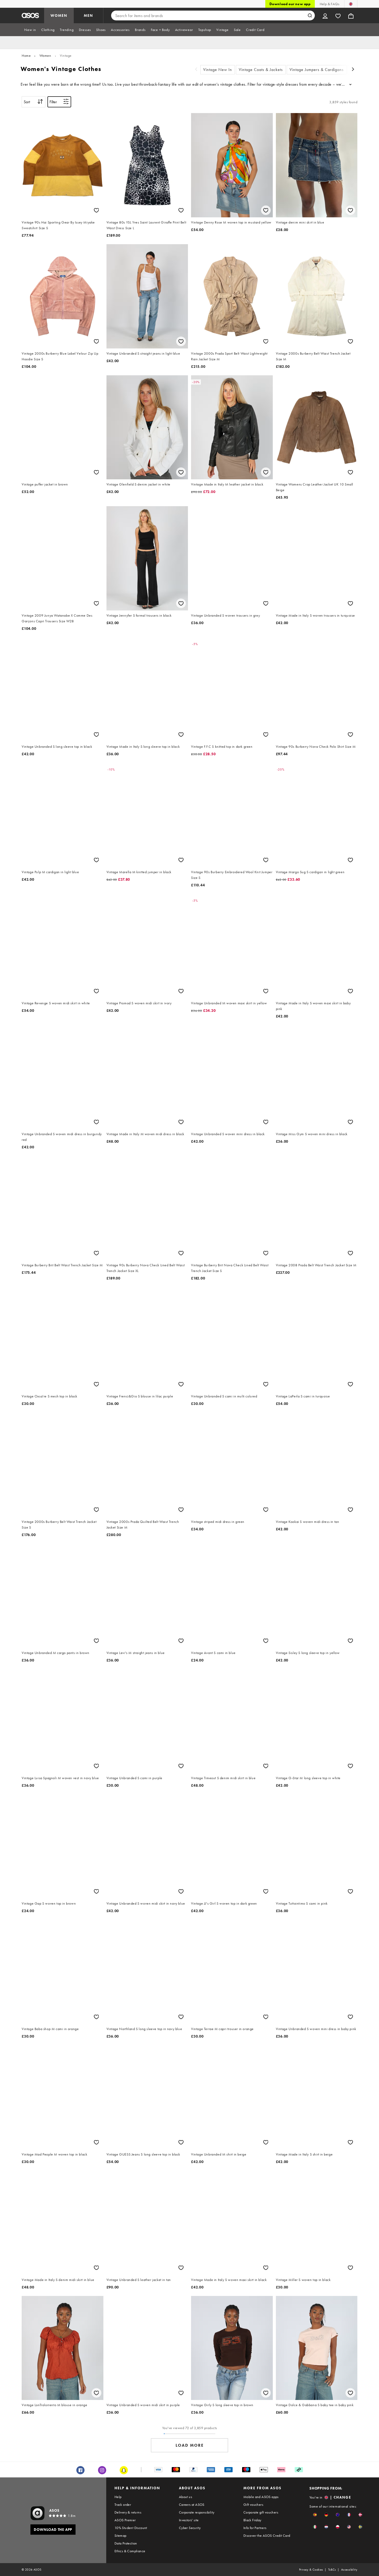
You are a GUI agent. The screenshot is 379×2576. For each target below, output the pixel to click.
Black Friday (252, 2520)
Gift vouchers (253, 2505)
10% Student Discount (131, 2528)
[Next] (353, 70)
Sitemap (121, 2535)
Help (118, 2497)
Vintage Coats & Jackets (261, 70)
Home (26, 55)
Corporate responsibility (197, 2512)
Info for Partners (255, 2528)
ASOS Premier (125, 2520)
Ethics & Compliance (130, 2551)
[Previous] (196, 70)
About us (186, 2497)
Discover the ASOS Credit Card (267, 2535)
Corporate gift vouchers (261, 2512)
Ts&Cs (332, 2570)
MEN (88, 15)
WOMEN (59, 15)
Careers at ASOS (192, 2505)
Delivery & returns (128, 2512)
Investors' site (189, 2520)
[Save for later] (96, 210)
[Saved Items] (338, 15)
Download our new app (290, 4)
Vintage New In (218, 70)
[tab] (30, 30)
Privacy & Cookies (311, 2570)
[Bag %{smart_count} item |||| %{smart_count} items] (351, 15)
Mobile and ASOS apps (261, 2497)
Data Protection (126, 2543)
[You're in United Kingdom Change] (351, 4)
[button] (315, 2515)
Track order (123, 2505)
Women (45, 55)
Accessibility (349, 2570)
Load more (190, 2445)
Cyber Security (190, 2528)
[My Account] (325, 15)
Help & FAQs (329, 4)
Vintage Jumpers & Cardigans (317, 70)
